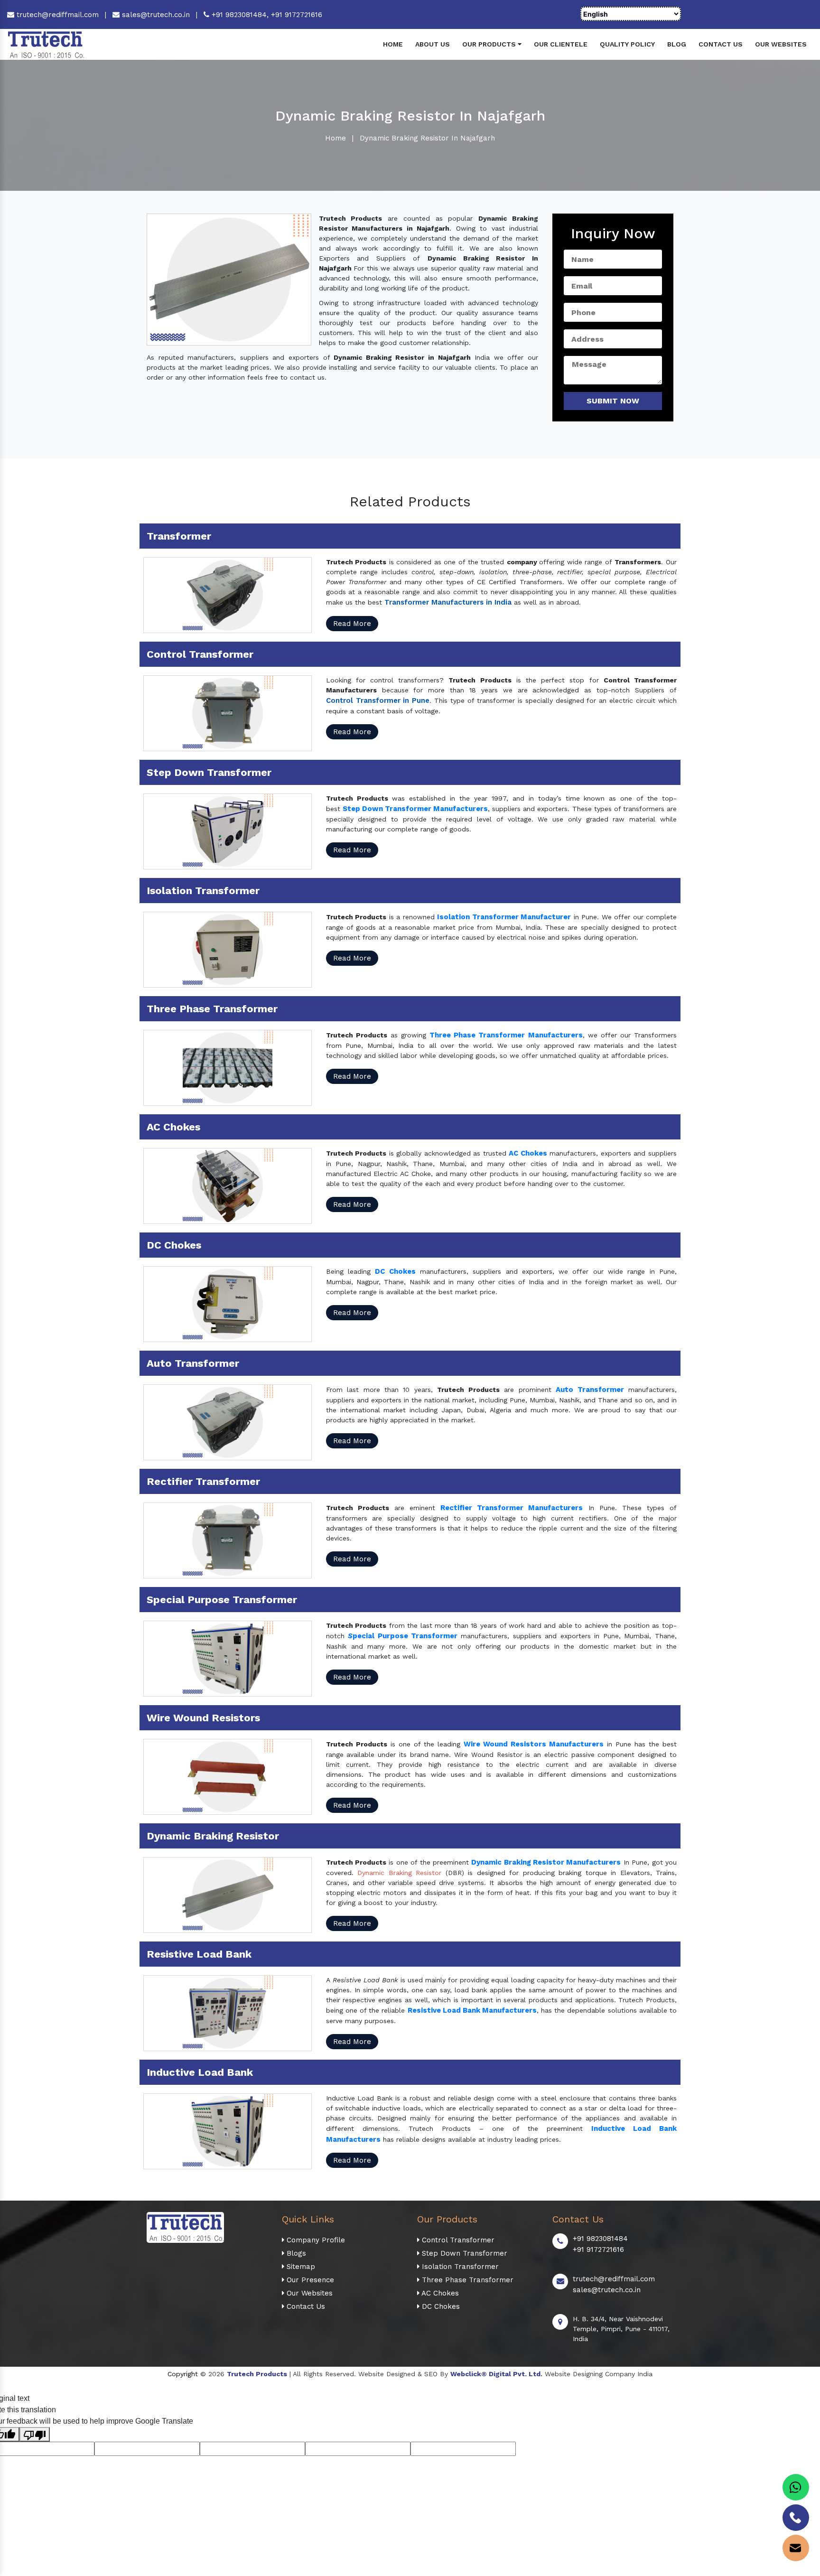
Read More (352, 624)
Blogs (295, 2253)
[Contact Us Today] (796, 2518)
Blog (677, 44)
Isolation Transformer (459, 2267)
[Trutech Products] (46, 44)
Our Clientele (561, 44)
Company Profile (315, 2240)
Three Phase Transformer (466, 2280)
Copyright (183, 2374)
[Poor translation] (35, 2434)
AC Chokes (439, 2293)
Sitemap (300, 2267)
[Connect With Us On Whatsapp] (796, 2487)
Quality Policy (627, 44)
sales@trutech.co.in (155, 15)
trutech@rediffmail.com (56, 15)
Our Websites (781, 44)
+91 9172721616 (297, 15)
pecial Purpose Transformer (405, 1636)
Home (393, 44)
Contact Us (721, 44)
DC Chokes (440, 2306)
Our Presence (309, 2280)
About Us (433, 44)
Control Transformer (457, 2240)
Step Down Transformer (463, 2253)
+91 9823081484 (600, 2239)
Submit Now (613, 401)
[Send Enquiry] (796, 2548)
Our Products (490, 44)
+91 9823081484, (240, 15)
